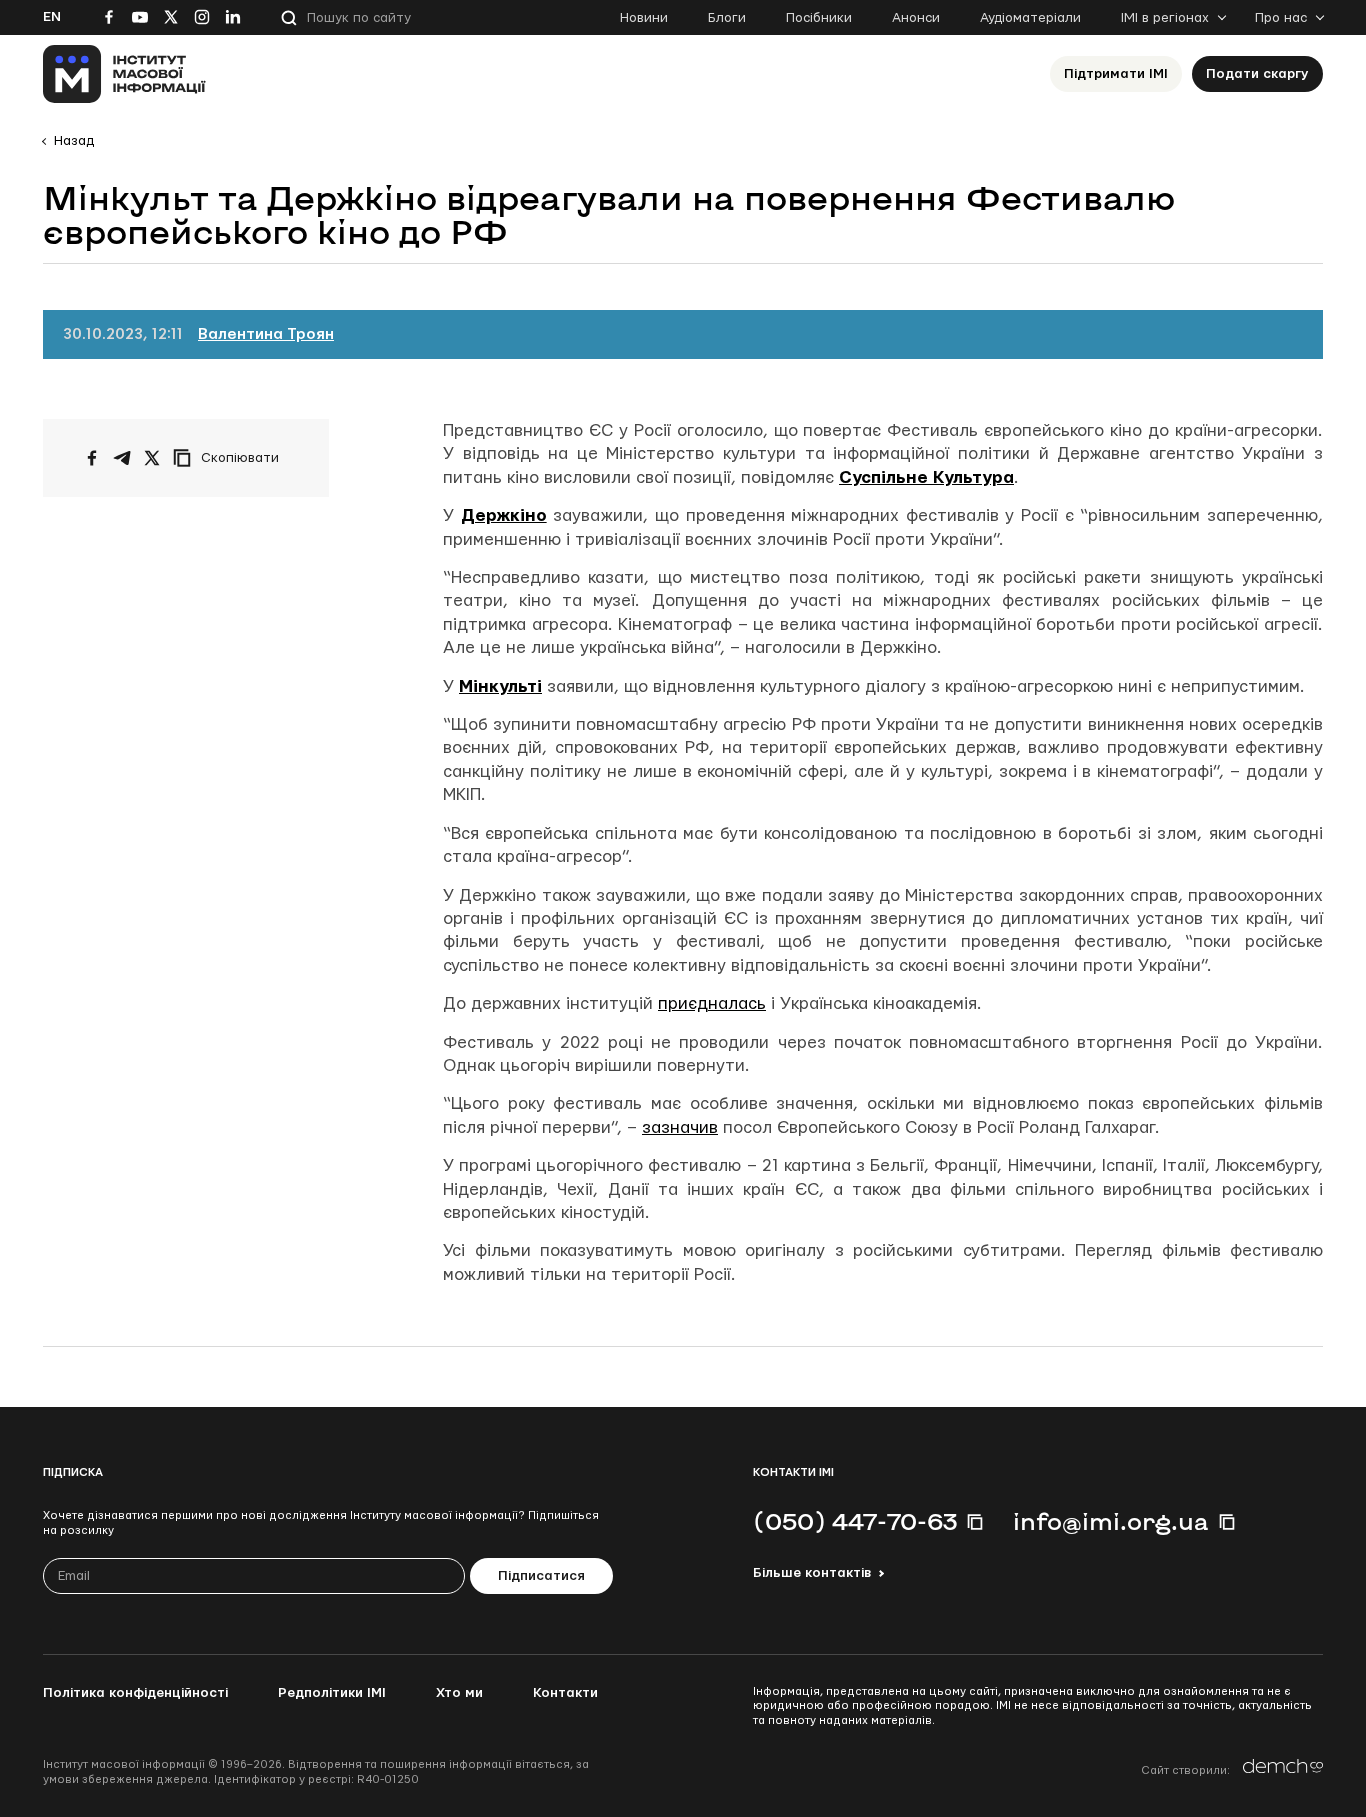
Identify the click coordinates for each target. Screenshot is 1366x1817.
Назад (74, 141)
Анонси (916, 18)
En (52, 17)
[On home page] (124, 74)
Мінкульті (500, 686)
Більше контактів (812, 1573)
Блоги (727, 18)
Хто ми (459, 1693)
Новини (644, 18)
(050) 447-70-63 (855, 1521)
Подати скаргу (1257, 74)
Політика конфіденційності (135, 1693)
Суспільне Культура (926, 477)
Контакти (565, 1693)
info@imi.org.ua (1111, 1521)
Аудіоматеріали (1030, 18)
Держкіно (504, 515)
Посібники (819, 18)
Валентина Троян (266, 334)
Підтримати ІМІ (1116, 74)
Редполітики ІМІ (332, 1693)
